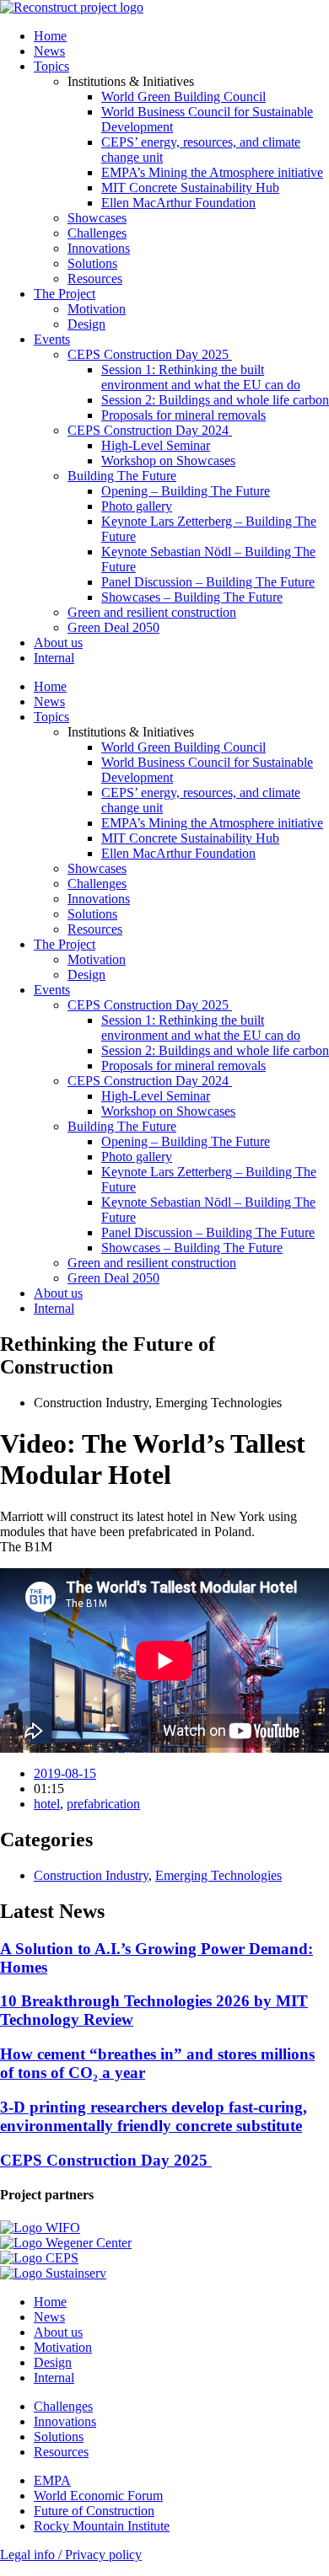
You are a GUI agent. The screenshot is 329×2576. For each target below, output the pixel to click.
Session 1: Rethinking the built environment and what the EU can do (201, 377)
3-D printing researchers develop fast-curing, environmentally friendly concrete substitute (154, 2116)
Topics (51, 66)
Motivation (97, 309)
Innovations (99, 248)
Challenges (97, 233)
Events (52, 339)
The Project (65, 294)
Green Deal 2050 (113, 627)
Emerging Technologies (218, 1875)
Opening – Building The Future (186, 491)
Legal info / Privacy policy (71, 2555)
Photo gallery (137, 506)
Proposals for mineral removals (183, 415)
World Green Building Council (183, 96)
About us (58, 643)
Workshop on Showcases (168, 461)
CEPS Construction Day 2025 (150, 354)
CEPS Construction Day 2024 (150, 430)
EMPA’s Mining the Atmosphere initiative (212, 172)
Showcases (97, 218)
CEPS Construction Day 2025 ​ (106, 2160)
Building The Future (122, 476)
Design (86, 324)
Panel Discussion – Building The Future (208, 582)
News (49, 51)
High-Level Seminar (156, 445)
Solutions (92, 263)
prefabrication (103, 1804)
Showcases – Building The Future (192, 597)
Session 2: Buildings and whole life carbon (215, 400)
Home (50, 36)
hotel (47, 1804)
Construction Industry (91, 1875)
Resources (95, 278)
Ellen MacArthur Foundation (178, 203)
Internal (54, 658)
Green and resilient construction (152, 612)
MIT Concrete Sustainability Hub (190, 187)
